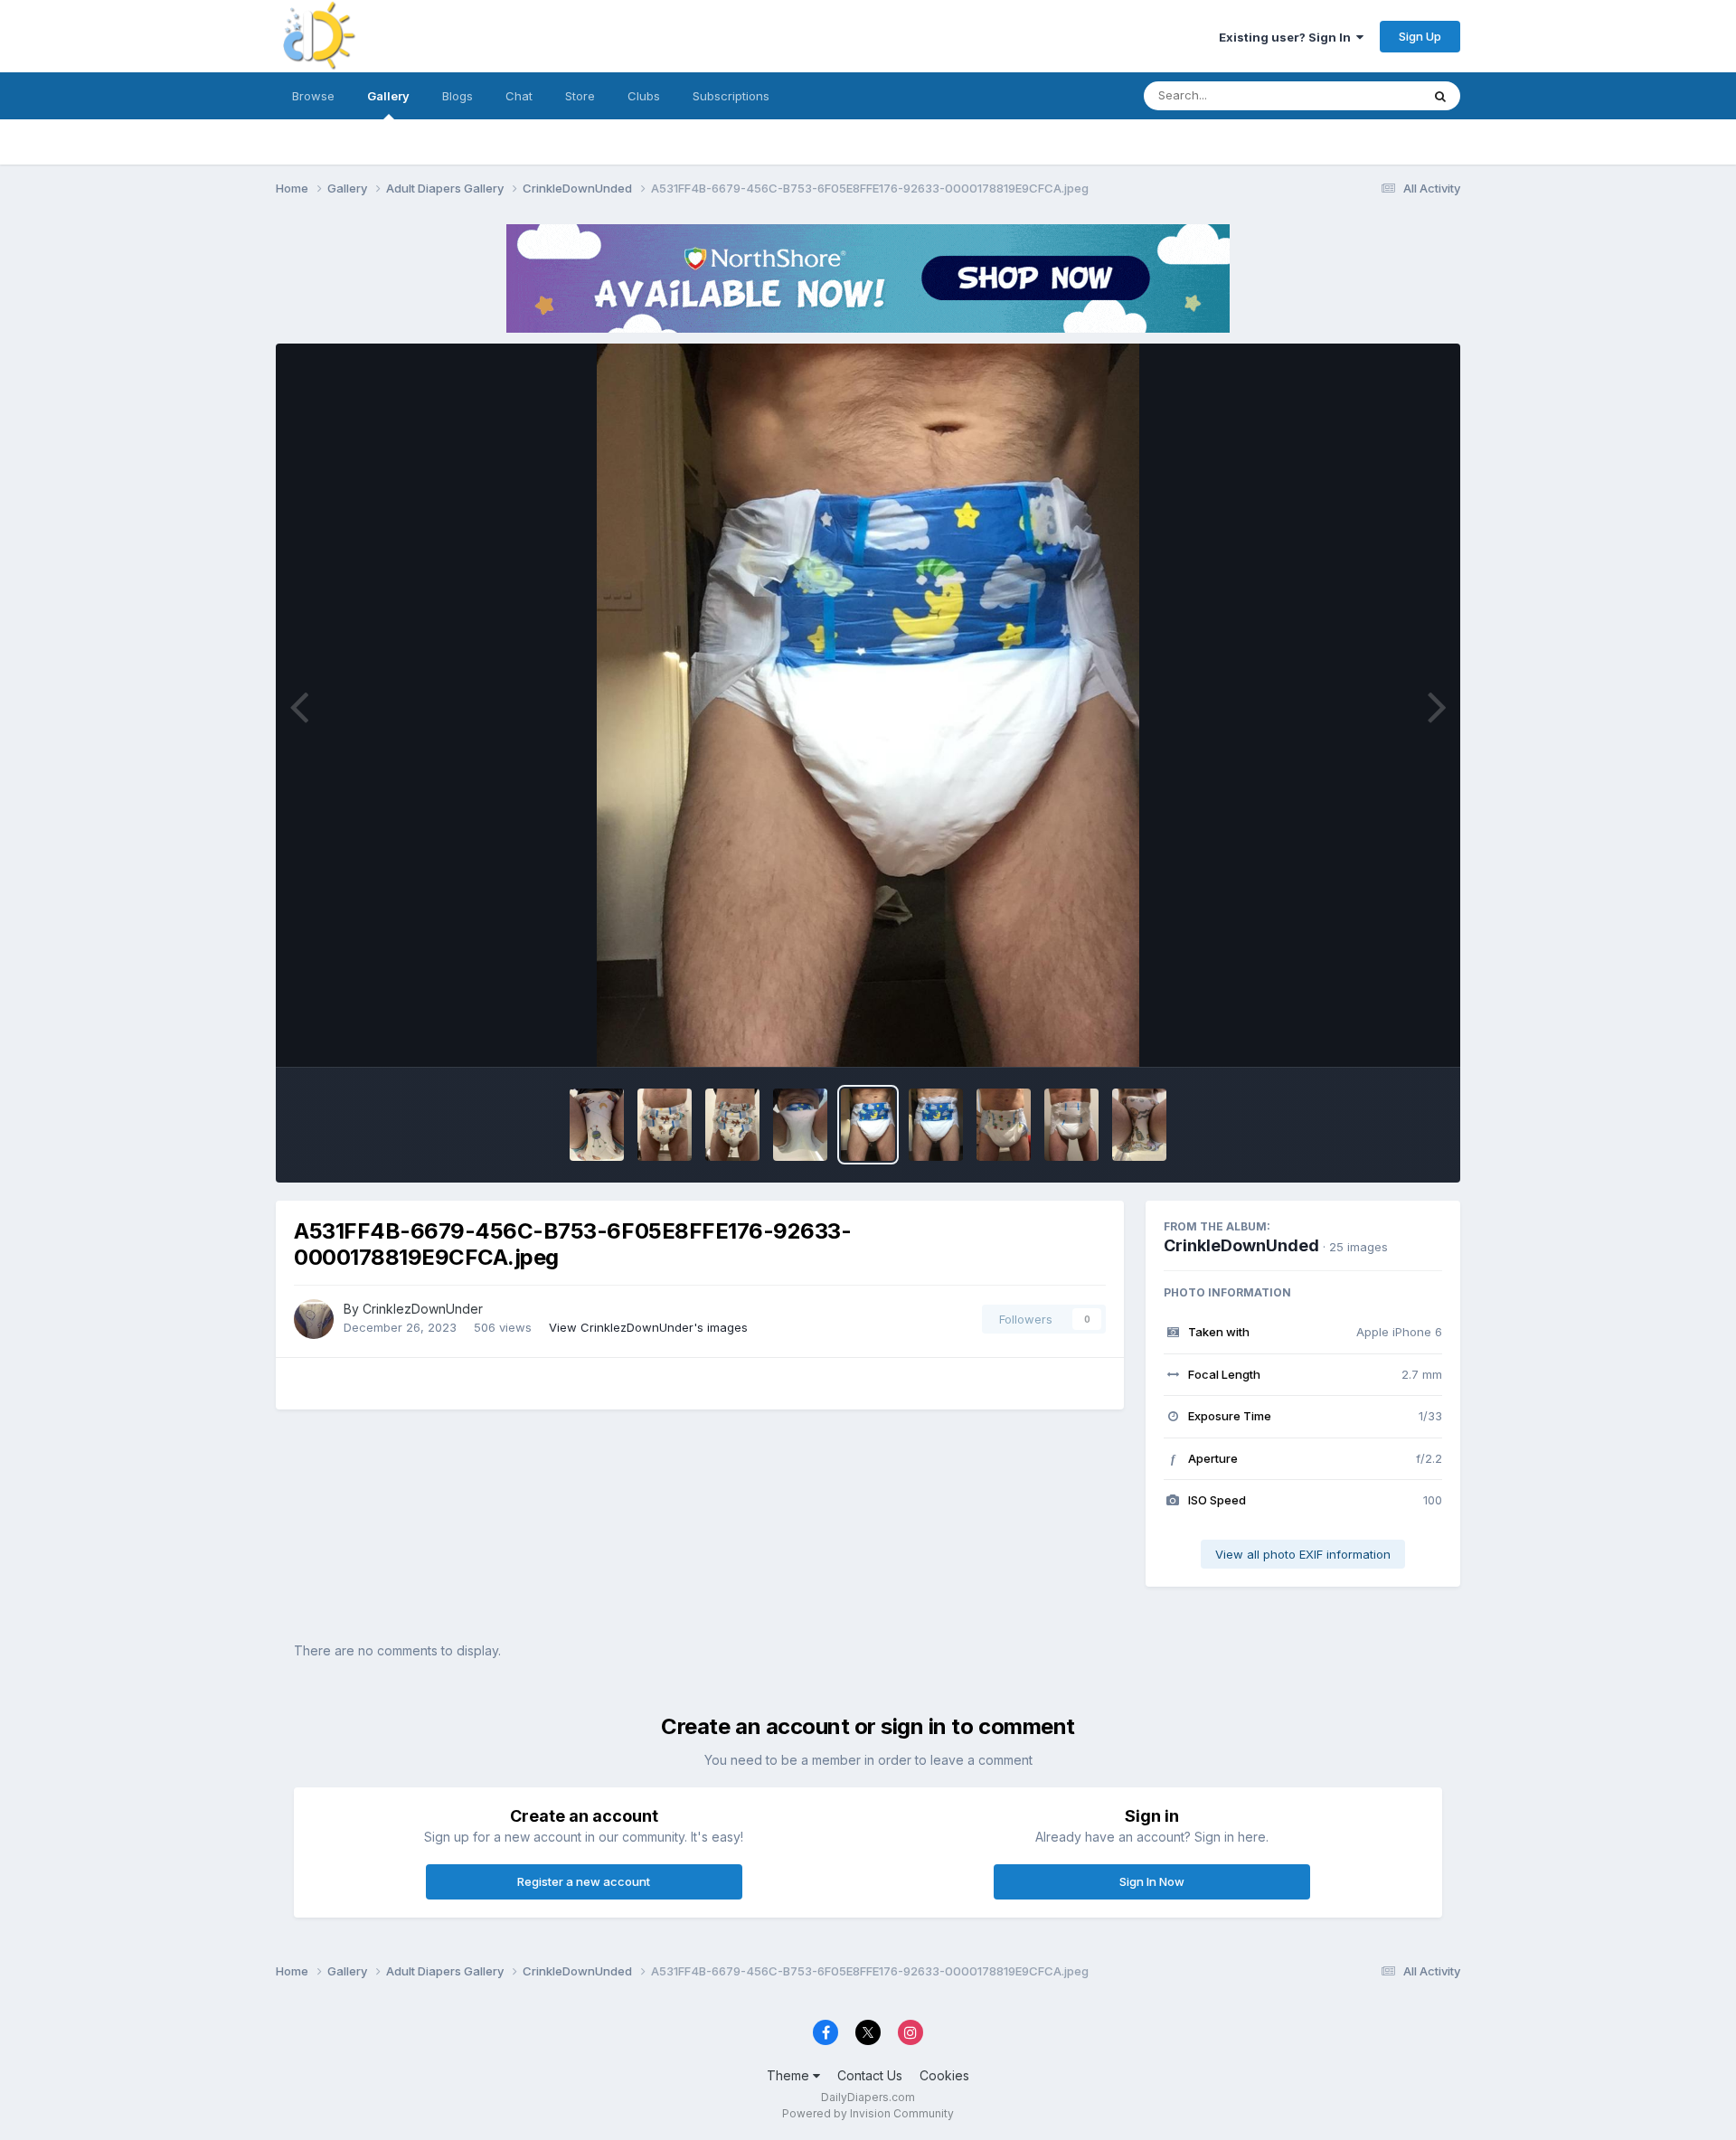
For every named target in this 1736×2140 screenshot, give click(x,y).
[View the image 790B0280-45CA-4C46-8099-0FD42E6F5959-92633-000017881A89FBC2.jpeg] (597, 1125)
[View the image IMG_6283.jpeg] (1139, 1125)
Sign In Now (1152, 1881)
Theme (790, 2075)
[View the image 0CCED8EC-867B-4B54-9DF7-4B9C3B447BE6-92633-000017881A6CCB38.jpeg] (665, 1125)
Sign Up (1420, 36)
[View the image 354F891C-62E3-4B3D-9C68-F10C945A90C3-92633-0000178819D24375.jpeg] (936, 1125)
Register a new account (584, 1881)
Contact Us (870, 2075)
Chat (519, 96)
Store (580, 96)
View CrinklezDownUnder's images (648, 1327)
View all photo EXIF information (1303, 1554)
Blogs (458, 96)
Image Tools (1385, 1034)
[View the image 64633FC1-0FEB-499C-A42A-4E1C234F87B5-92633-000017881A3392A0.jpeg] (732, 1125)
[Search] (1440, 96)
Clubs (644, 96)
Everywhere (1364, 95)
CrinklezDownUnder (423, 1309)
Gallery (388, 96)
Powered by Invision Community (868, 2113)
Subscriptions (731, 96)
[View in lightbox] (868, 705)
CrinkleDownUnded (1241, 1245)
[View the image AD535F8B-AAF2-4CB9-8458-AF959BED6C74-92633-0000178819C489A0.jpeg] (1004, 1125)
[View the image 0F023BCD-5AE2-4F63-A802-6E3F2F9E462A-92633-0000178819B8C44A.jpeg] (1071, 1125)
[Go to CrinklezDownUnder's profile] (314, 1319)
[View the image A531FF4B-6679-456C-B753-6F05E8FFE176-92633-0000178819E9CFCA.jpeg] (868, 1125)
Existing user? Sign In (1288, 37)
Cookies (944, 2075)
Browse (313, 96)
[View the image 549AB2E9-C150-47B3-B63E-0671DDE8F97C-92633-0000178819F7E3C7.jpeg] (800, 1125)
